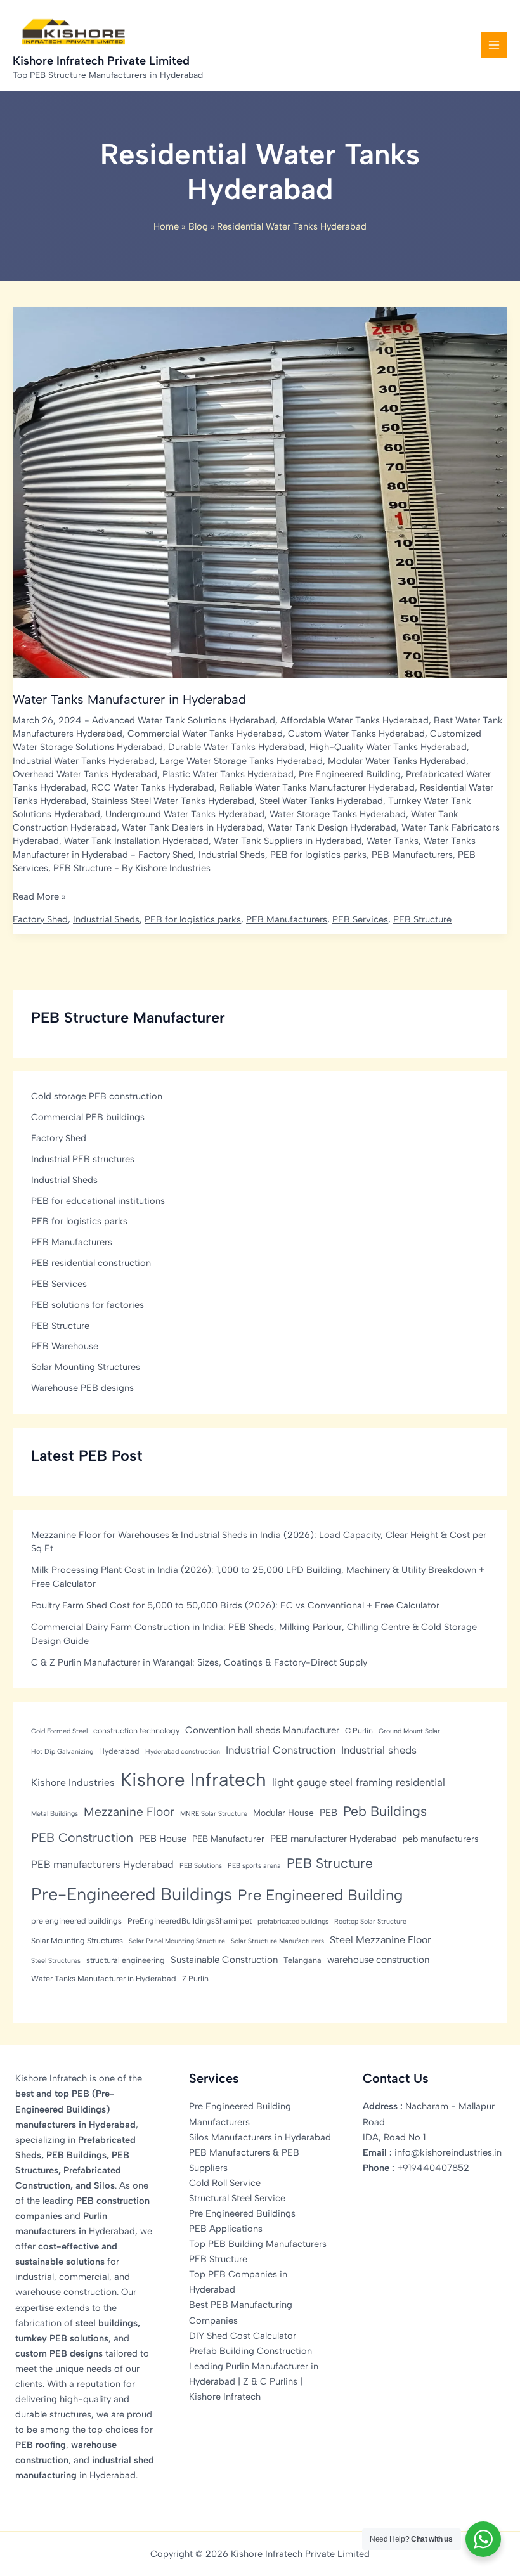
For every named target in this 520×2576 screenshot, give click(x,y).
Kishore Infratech (193, 1779)
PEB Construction (82, 1837)
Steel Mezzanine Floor (380, 1940)
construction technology (136, 1731)
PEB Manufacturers (412, 855)
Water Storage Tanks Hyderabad (338, 814)
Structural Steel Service (237, 2198)
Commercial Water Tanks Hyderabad (205, 734)
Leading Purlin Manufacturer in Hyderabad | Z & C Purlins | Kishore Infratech (254, 2381)
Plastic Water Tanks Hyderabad (228, 774)
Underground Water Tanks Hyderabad (185, 814)
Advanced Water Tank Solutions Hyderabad (184, 720)
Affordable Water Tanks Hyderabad (354, 720)
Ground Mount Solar (409, 1731)
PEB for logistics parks (318, 855)
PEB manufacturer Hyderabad (334, 1839)
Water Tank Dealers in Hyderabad (192, 827)
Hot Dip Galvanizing (62, 1751)
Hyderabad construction (183, 1751)
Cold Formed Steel (59, 1731)
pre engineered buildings (76, 1921)
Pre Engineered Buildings (242, 2213)
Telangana (302, 1960)
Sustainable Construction (224, 1960)
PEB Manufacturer (228, 1839)
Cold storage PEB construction (97, 1096)
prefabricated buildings (293, 1921)
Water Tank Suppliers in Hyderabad (288, 841)
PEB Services (360, 919)
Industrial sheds (379, 1750)
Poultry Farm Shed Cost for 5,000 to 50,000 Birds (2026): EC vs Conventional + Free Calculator (235, 1605)
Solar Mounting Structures (86, 1367)
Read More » (39, 897)
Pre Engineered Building (350, 774)
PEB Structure (82, 868)
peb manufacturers (441, 1839)
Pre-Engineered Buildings (132, 1894)
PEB (328, 1813)
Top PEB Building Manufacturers (258, 2244)
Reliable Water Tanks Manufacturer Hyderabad (317, 787)
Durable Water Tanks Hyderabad (236, 747)
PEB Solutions (201, 1866)
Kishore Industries (73, 1783)
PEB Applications (226, 2229)
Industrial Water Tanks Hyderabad (84, 761)
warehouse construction (378, 1960)
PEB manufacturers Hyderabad (102, 1864)
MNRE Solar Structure (214, 1814)
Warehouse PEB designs (82, 1388)
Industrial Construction (281, 1750)
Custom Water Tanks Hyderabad (356, 734)
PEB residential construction (91, 1263)
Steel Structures (56, 1961)
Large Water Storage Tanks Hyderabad (241, 761)
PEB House (163, 1839)
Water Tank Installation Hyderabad (136, 841)
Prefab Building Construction (250, 2351)
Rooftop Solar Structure (370, 1921)
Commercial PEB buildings (88, 1117)
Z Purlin (195, 1978)
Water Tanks (393, 841)
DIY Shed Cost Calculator (243, 2336)
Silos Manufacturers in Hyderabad (260, 2137)
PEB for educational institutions (98, 1201)
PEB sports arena (254, 1866)
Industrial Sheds (232, 855)
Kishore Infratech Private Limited (101, 61)
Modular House (283, 1813)
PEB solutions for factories (88, 1305)
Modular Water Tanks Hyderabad (397, 761)
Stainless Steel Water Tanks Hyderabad (173, 801)
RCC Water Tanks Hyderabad (153, 787)
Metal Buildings (55, 1814)
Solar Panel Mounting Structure (177, 1941)
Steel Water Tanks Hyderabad (321, 801)
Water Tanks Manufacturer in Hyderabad (129, 699)
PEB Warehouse (65, 1346)
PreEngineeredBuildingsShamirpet (190, 1921)
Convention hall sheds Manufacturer (262, 1730)
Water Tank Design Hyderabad (332, 827)
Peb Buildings (385, 1811)
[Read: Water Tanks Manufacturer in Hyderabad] (260, 492)
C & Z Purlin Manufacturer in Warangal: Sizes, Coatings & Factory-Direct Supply (199, 1662)
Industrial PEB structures (83, 1159)
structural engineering (126, 1960)
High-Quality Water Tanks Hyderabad (388, 747)
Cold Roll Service (225, 2183)
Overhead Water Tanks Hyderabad (85, 774)
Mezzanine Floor (129, 1812)
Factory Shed (166, 855)
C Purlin (359, 1731)
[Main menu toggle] (494, 45)
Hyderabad (119, 1751)
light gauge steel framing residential (359, 1782)
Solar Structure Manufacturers (277, 1941)
